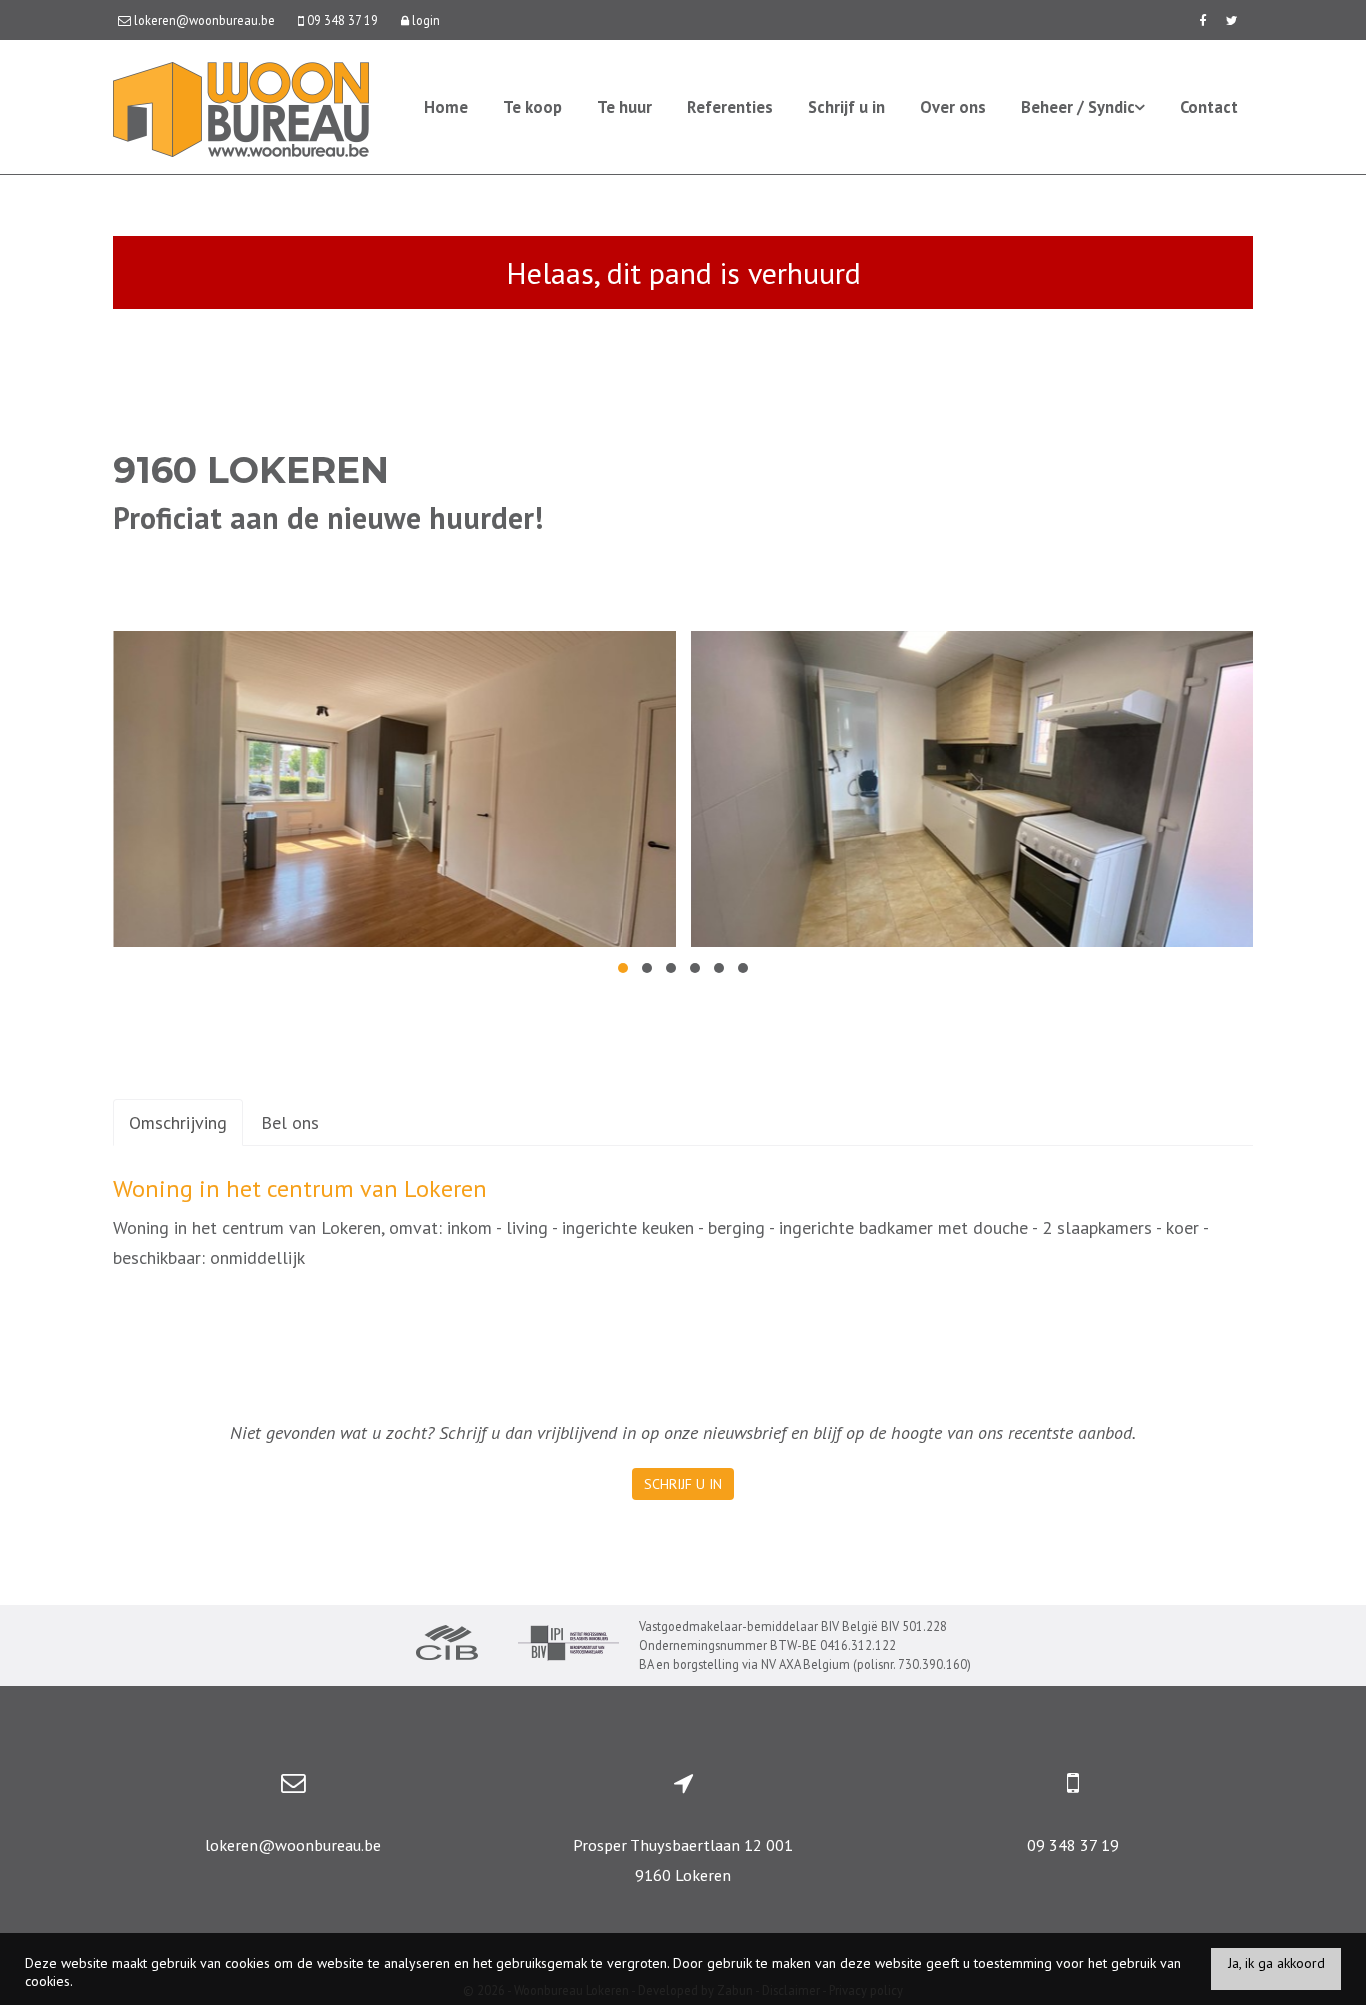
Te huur (624, 107)
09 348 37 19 (1073, 1845)
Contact (1209, 107)
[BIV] (568, 1645)
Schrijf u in (846, 107)
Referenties (730, 107)
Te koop (532, 107)
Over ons (953, 107)
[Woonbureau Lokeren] (241, 107)
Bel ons (290, 1122)
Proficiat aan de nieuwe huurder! (328, 517)
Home (446, 107)
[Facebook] (1202, 20)
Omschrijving (178, 1122)
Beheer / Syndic (1078, 107)
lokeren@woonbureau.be (293, 1845)
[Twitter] (1232, 20)
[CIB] (447, 1645)
